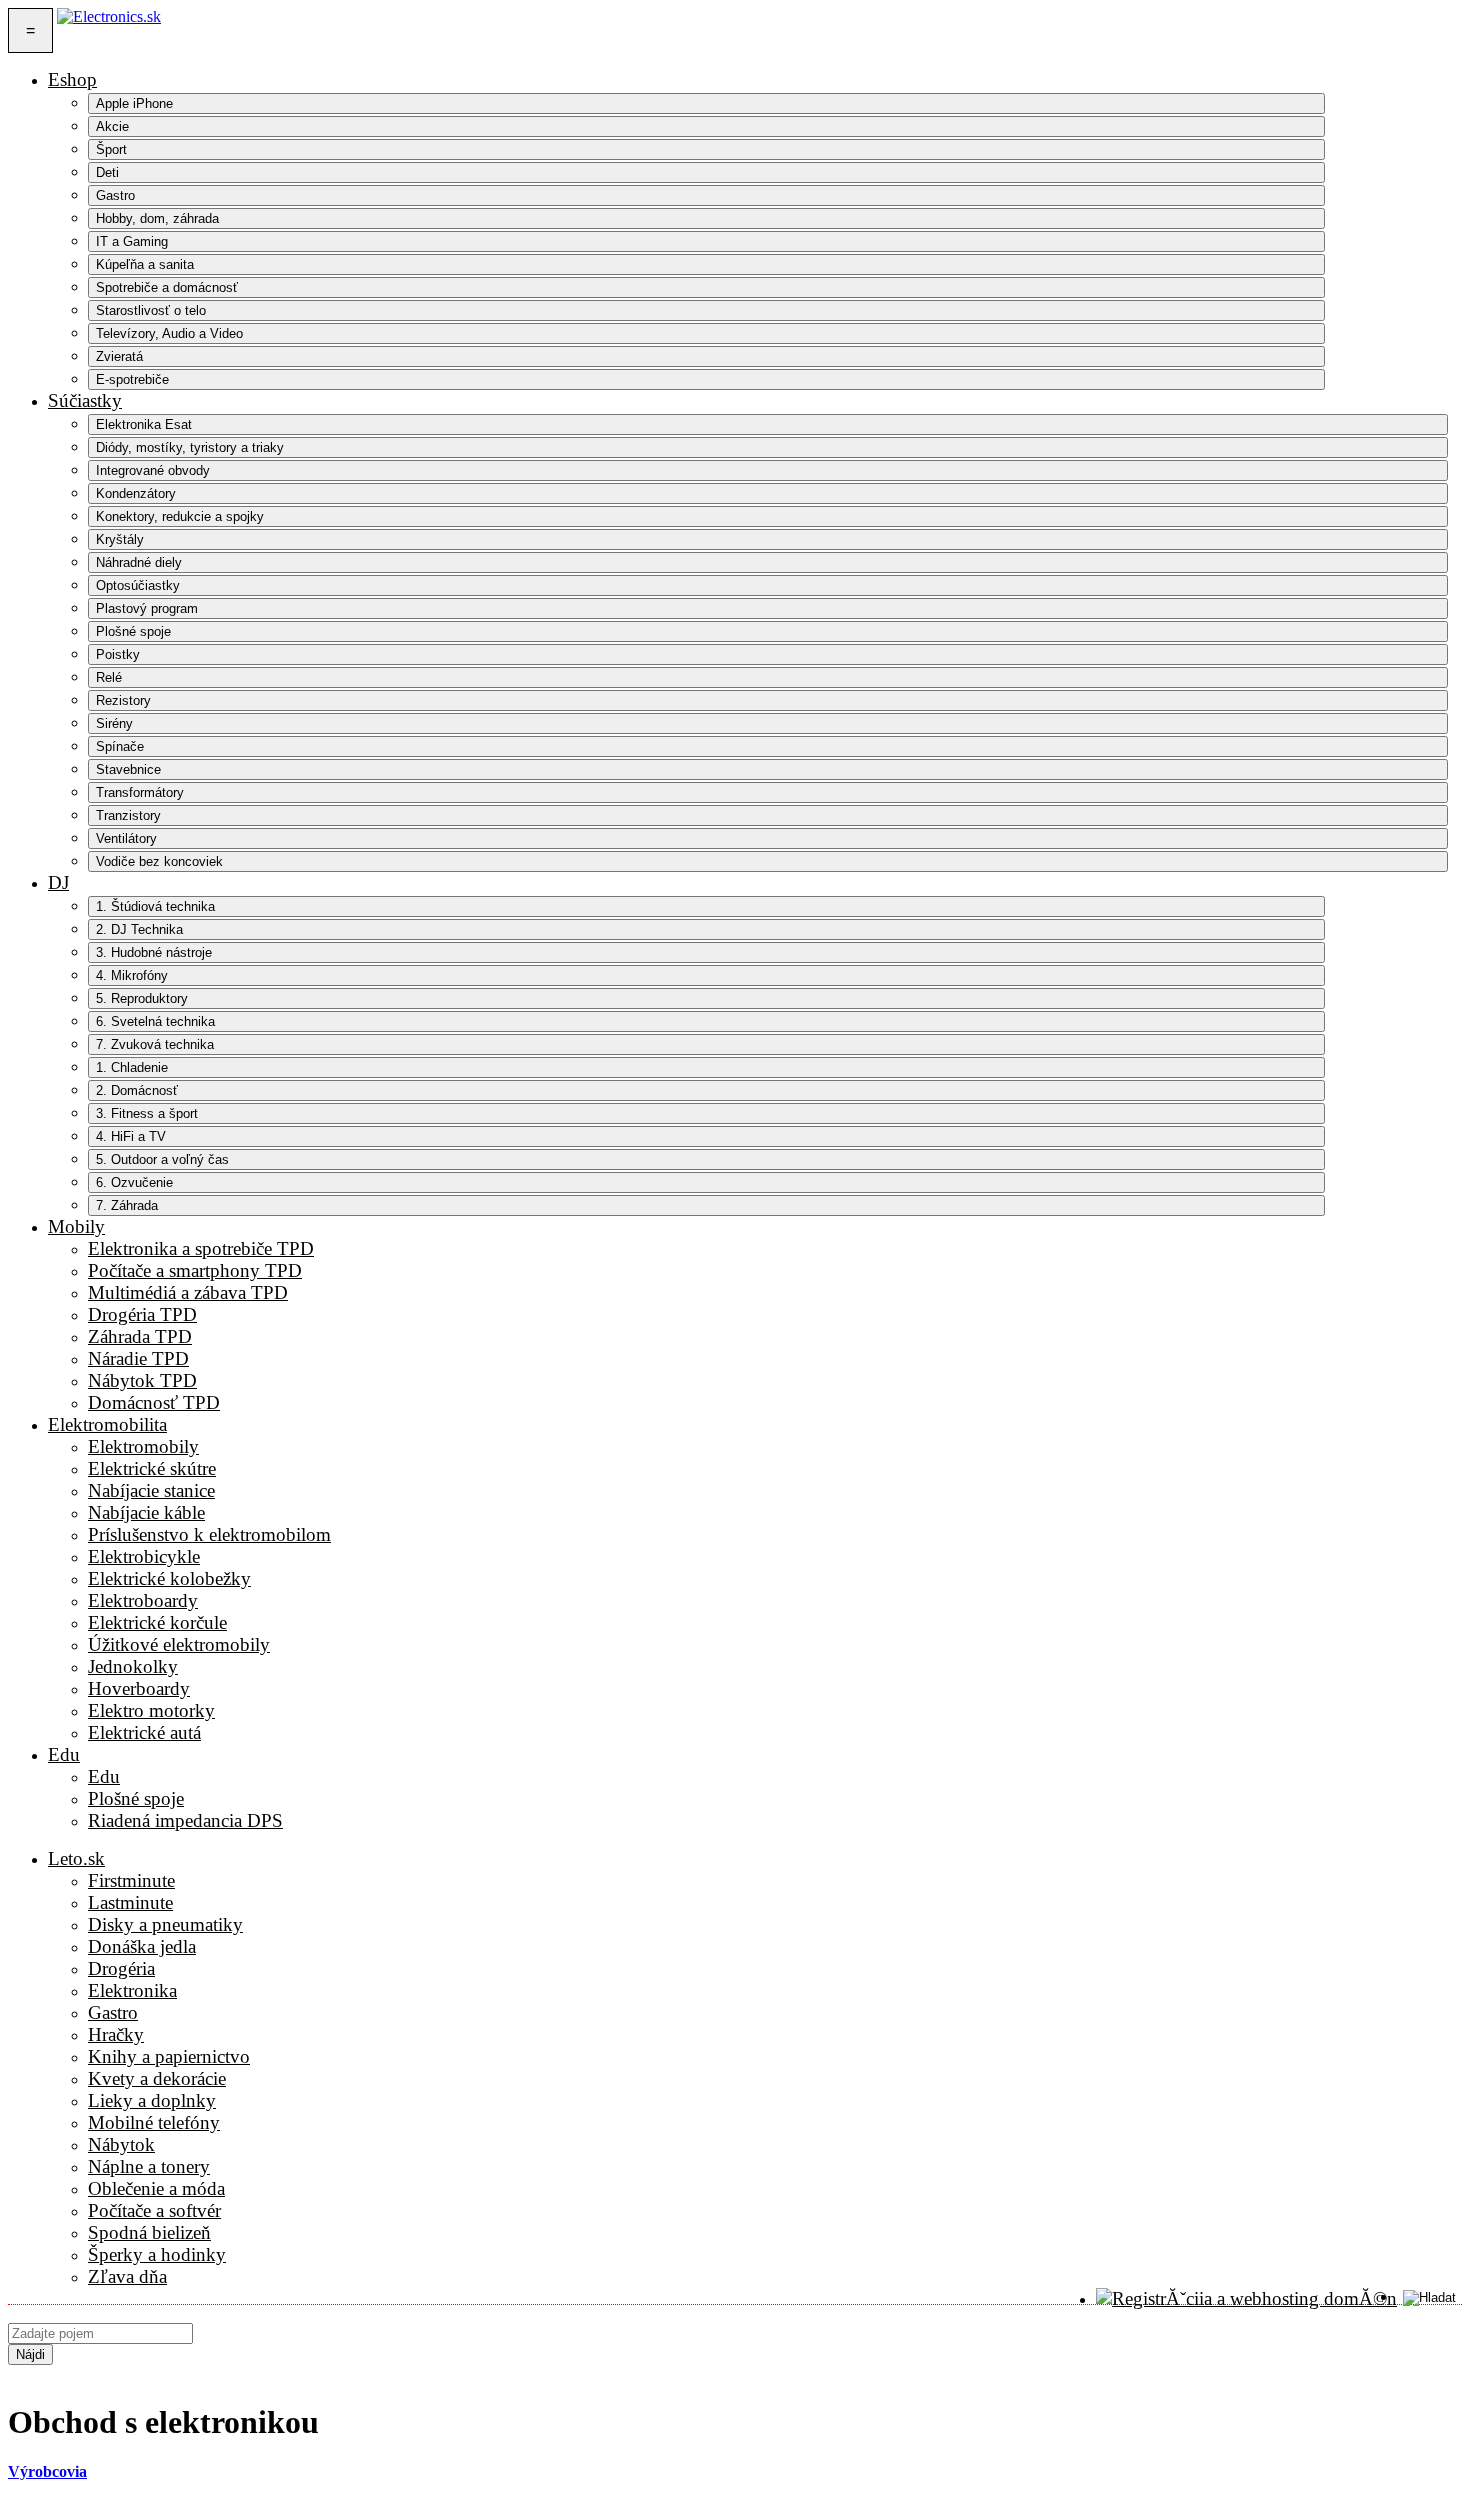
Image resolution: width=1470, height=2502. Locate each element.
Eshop (72, 79)
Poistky (118, 654)
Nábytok (121, 2144)
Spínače (120, 746)
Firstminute (131, 1880)
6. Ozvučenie (134, 1182)
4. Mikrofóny (132, 975)
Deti (107, 172)
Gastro (115, 195)
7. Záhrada (127, 1205)
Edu (64, 1754)
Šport (111, 149)
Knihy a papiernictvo (169, 2056)
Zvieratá (119, 356)
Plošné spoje (133, 631)
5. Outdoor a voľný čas (162, 1159)
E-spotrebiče (132, 379)
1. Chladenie (132, 1067)
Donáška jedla (142, 1946)
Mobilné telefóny (154, 2122)
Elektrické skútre (152, 1468)
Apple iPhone (134, 103)
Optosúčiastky (138, 585)
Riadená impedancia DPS (185, 1820)
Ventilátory (126, 838)
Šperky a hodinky (157, 2254)
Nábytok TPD (142, 1380)
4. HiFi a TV (131, 1136)
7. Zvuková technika (155, 1044)
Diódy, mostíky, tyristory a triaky (190, 447)
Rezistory (123, 700)
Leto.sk (76, 1858)
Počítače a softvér (154, 2210)
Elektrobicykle (144, 1556)
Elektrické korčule (157, 1622)
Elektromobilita (107, 1424)
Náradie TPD (138, 1358)
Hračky (116, 2034)
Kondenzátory (136, 493)
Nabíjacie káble (146, 1512)
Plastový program (147, 608)
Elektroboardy (143, 1600)
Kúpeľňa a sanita (145, 264)
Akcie (112, 126)
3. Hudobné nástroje (154, 952)
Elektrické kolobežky (169, 1578)
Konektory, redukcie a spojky (180, 516)
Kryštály (120, 539)
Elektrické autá (144, 1732)
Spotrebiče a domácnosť (167, 287)
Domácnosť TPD (154, 1402)
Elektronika (132, 1990)
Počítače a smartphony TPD (195, 1270)
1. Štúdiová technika (155, 906)
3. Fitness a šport (147, 1113)
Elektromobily (143, 1446)
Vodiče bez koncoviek (159, 861)
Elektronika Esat (144, 424)
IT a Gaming (132, 241)
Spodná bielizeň (149, 2232)
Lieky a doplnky (152, 2100)
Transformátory (140, 792)
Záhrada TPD (140, 1336)
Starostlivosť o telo (151, 310)
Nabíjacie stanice (151, 1490)
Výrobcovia (47, 2471)
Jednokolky (133, 1666)
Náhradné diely (139, 562)
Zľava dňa (127, 2276)
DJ (58, 882)
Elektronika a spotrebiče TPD (201, 1248)
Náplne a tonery (149, 2166)
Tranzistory (128, 815)
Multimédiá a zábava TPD (188, 1292)
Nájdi (30, 2354)
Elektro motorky (151, 1710)
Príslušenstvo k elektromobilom (209, 1534)
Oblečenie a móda (156, 2188)
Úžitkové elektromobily (179, 1644)
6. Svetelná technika (155, 1021)
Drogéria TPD (142, 1314)
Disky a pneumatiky (165, 1924)
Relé (109, 677)
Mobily (76, 1226)
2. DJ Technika (139, 929)
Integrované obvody (153, 470)
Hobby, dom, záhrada (157, 218)
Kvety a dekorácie (157, 2078)
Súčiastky (85, 400)
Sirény (114, 723)
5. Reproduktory (142, 998)
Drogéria (121, 1968)
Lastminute (130, 1902)
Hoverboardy (139, 1688)
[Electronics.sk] (109, 30)
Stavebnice (128, 769)
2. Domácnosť (137, 1090)
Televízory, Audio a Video (169, 333)
